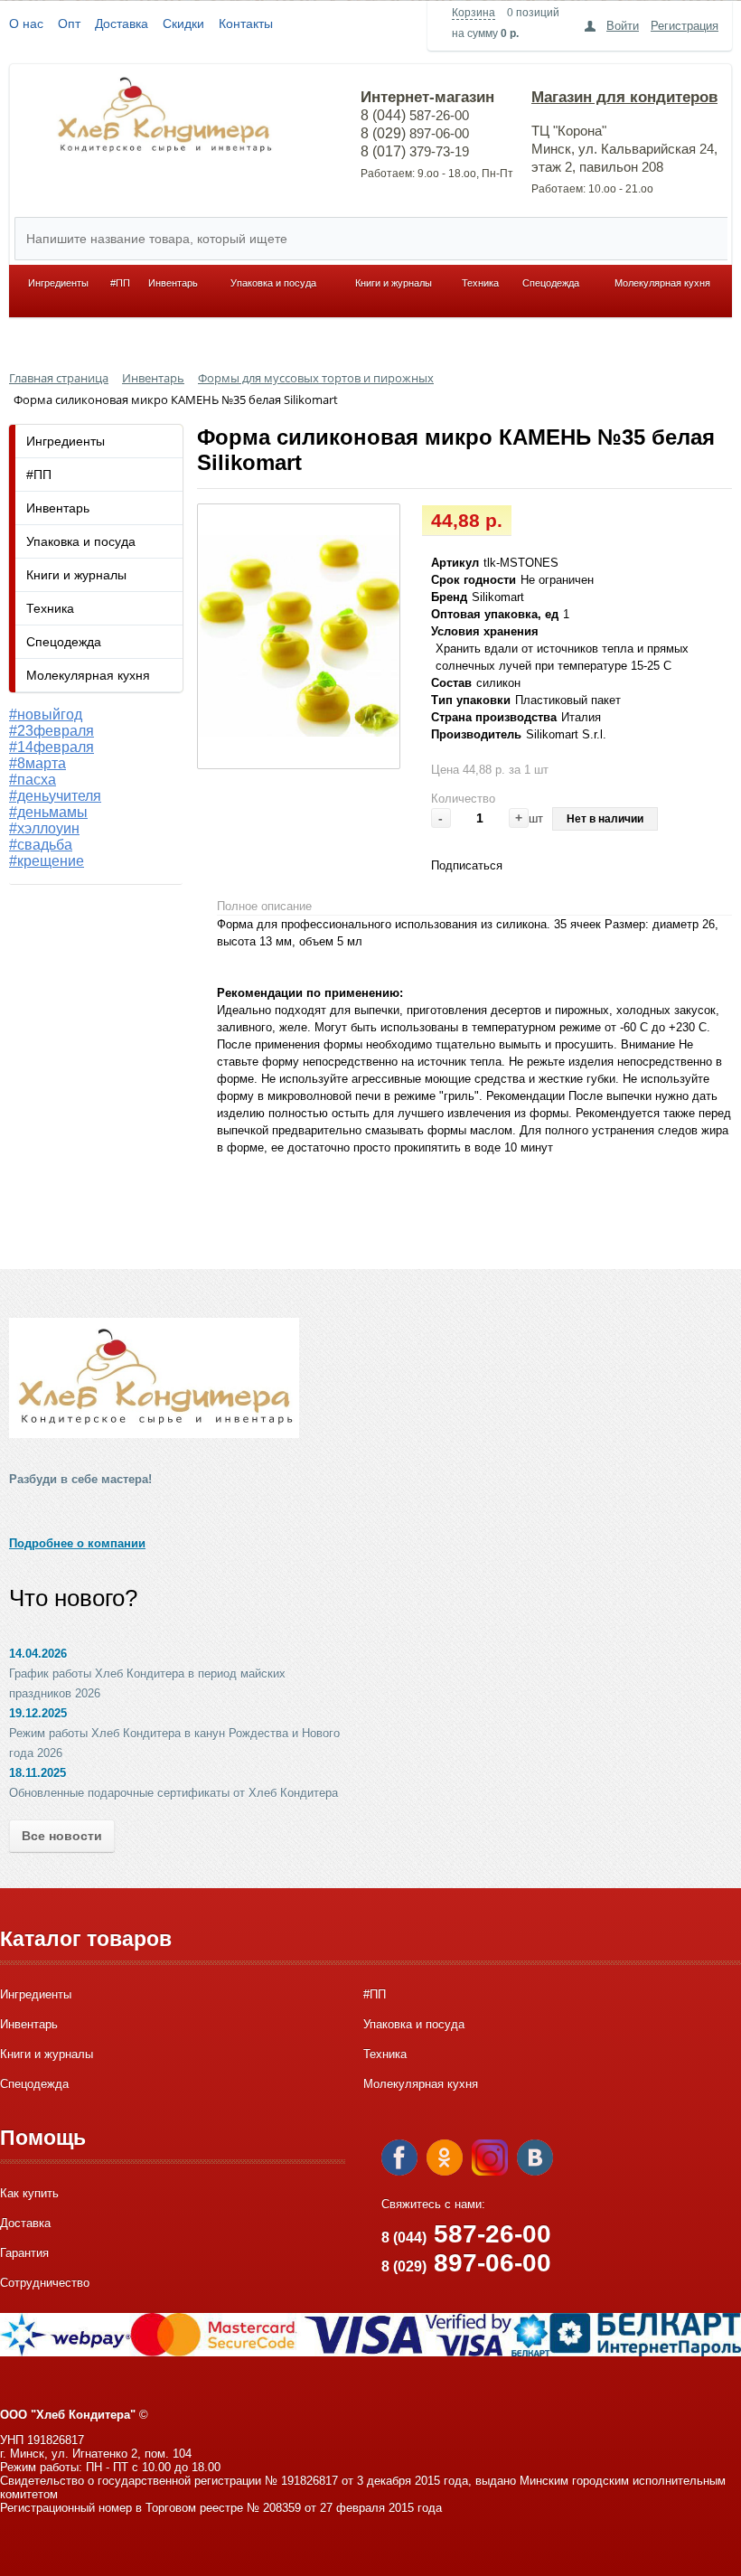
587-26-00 (466, 2234)
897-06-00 (466, 2263)
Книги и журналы (394, 283)
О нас (26, 24)
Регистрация (685, 26)
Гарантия (24, 2253)
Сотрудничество (45, 2283)
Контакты (246, 24)
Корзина (474, 13)
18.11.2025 (38, 1773)
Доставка (122, 24)
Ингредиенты (58, 283)
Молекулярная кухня (662, 283)
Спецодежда (551, 283)
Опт (69, 24)
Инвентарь (173, 283)
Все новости (62, 1836)
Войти (623, 26)
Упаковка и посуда (273, 283)
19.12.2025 (38, 1713)
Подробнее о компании (77, 1543)
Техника (480, 283)
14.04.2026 (38, 1654)
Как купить (29, 2193)
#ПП (120, 283)
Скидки (183, 24)
